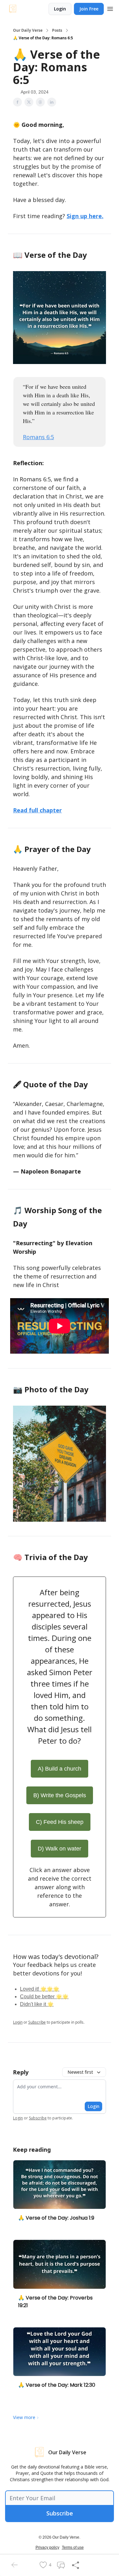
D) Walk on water (60, 1849)
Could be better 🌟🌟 (44, 1997)
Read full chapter (37, 810)
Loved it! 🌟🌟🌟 (40, 1989)
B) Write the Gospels (60, 1795)
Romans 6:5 (38, 437)
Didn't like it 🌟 (37, 2004)
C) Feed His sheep (60, 1822)
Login (60, 9)
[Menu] (110, 8)
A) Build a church (60, 1769)
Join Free (89, 9)
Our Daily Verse (28, 30)
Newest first (80, 2072)
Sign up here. (85, 216)
